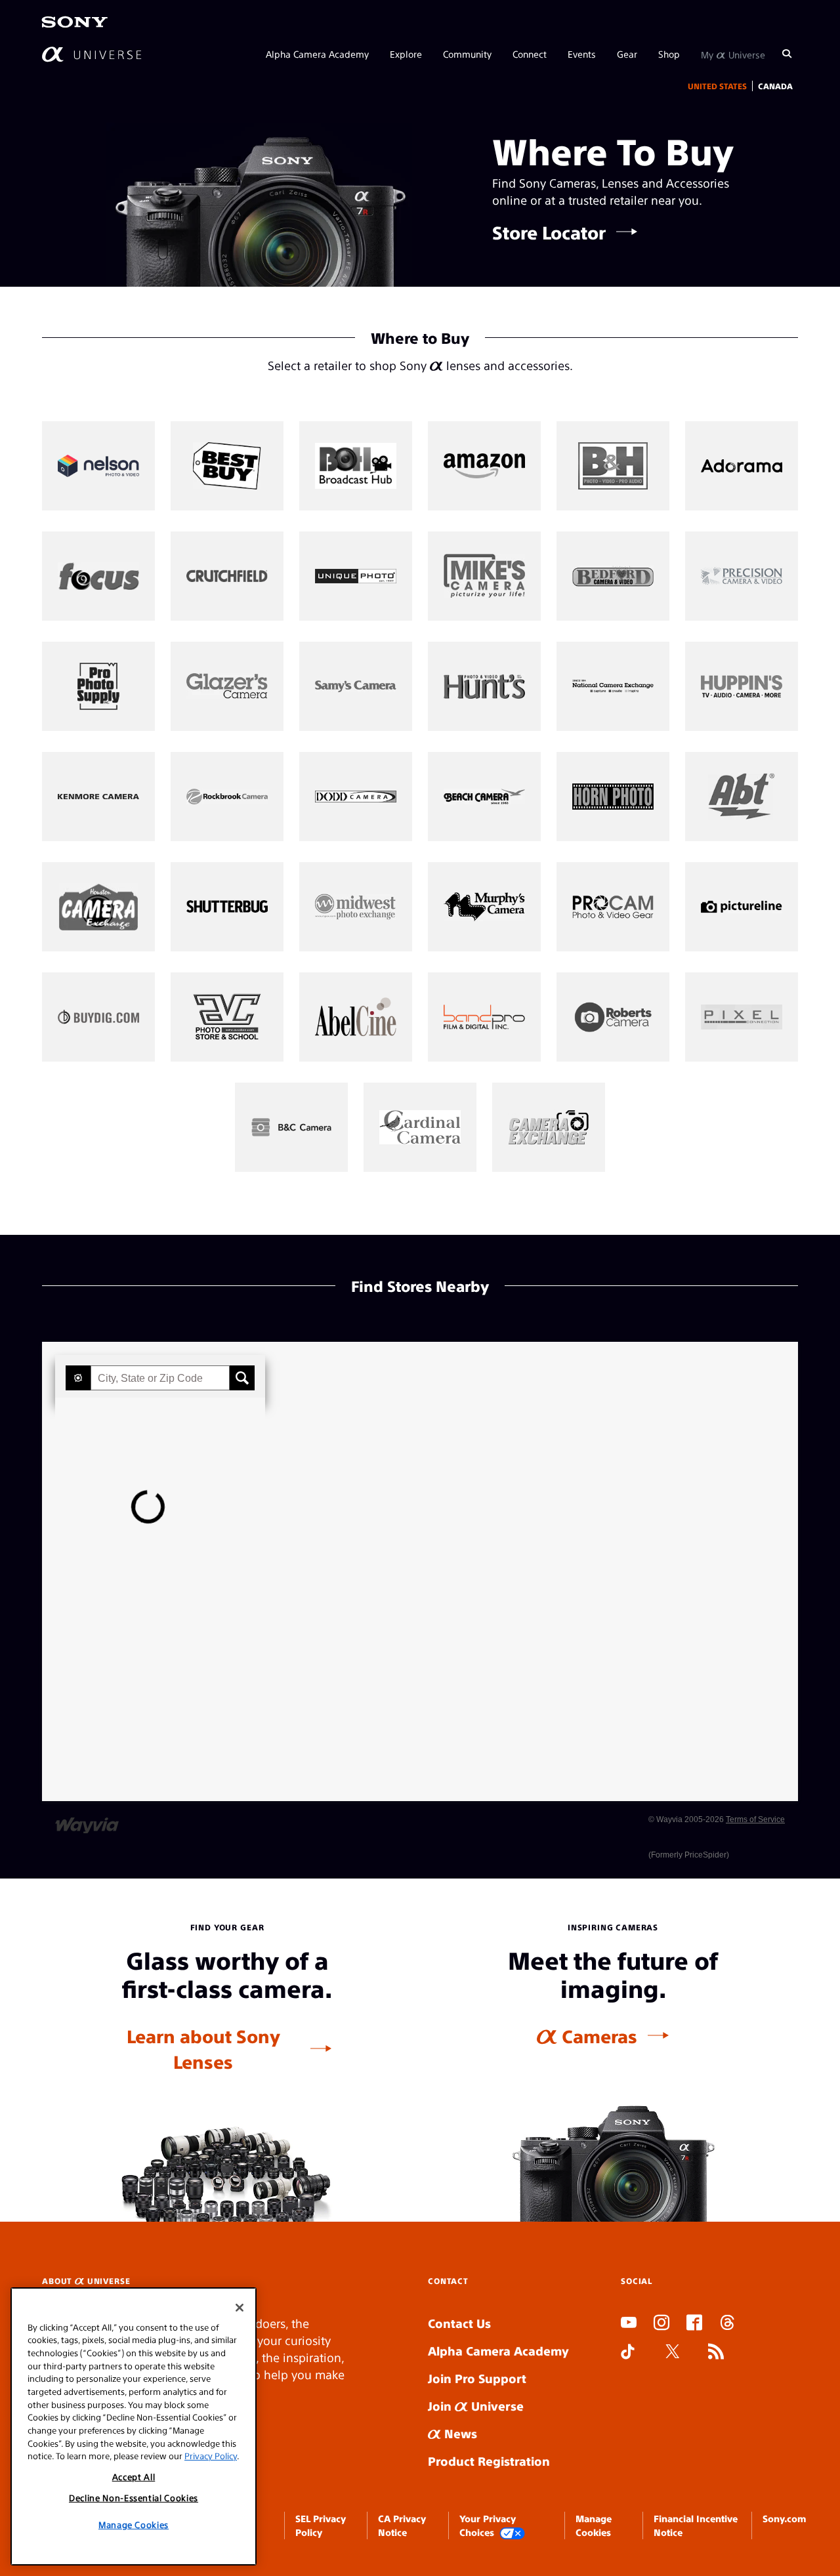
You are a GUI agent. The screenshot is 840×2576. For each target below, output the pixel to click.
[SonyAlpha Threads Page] (727, 2324)
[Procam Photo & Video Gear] (613, 907)
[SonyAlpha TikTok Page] (628, 2353)
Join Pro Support (477, 2378)
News (459, 2433)
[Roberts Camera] (613, 1017)
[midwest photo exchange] (356, 907)
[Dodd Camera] (356, 797)
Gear (627, 54)
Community (467, 54)
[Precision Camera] (742, 576)
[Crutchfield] (227, 576)
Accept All (134, 2477)
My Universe (733, 54)
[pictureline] (742, 907)
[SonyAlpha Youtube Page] (629, 2324)
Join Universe (476, 2406)
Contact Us (459, 2323)
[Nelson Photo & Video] (98, 466)
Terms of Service (755, 1819)
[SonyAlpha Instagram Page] (661, 2324)
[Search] (787, 54)
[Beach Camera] (484, 797)
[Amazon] (484, 466)
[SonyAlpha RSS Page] (716, 2353)
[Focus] (98, 576)
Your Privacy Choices (488, 2525)
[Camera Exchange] (549, 1127)
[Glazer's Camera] (227, 686)
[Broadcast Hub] (356, 466)
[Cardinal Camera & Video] (420, 1127)
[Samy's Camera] (356, 686)
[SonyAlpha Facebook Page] (694, 2324)
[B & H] (613, 466)
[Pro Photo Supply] (98, 686)
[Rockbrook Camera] (227, 797)
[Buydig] (98, 1017)
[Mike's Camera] (484, 576)
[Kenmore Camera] (98, 797)
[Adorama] (742, 466)
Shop (669, 54)
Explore (406, 54)
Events (582, 54)
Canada (775, 86)
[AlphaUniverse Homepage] (92, 54)
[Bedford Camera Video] (613, 576)
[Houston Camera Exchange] (98, 907)
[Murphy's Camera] (484, 907)
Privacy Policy (211, 2456)
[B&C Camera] (291, 1127)
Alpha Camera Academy (317, 54)
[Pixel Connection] (742, 1017)
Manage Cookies (134, 2524)
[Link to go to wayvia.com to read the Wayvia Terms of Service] (88, 1819)
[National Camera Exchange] (613, 686)
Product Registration (489, 2461)
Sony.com (784, 2518)
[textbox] (160, 1378)
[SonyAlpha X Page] (673, 2353)
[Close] (240, 2308)
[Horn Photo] (613, 797)
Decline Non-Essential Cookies (134, 2498)
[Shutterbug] (227, 907)
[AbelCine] (356, 1017)
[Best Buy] (227, 466)
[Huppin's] (742, 686)
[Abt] (742, 797)
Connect (530, 54)
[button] (78, 1378)
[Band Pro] (484, 1017)
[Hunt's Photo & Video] (484, 686)
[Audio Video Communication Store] (227, 1017)
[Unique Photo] (356, 576)
